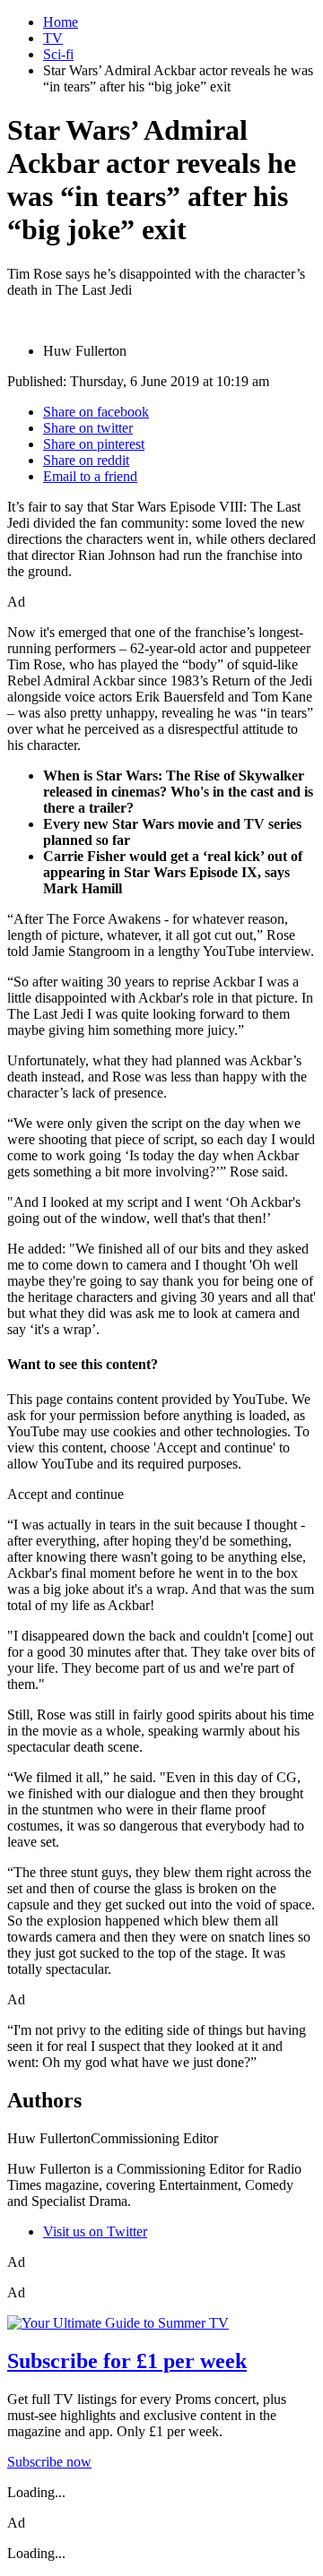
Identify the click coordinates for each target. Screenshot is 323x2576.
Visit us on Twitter (95, 2231)
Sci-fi (58, 54)
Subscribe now (49, 2462)
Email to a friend (90, 476)
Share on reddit (86, 460)
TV (53, 38)
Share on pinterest (94, 444)
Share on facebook (96, 412)
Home (61, 22)
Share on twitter (88, 428)
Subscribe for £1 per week (127, 2361)
